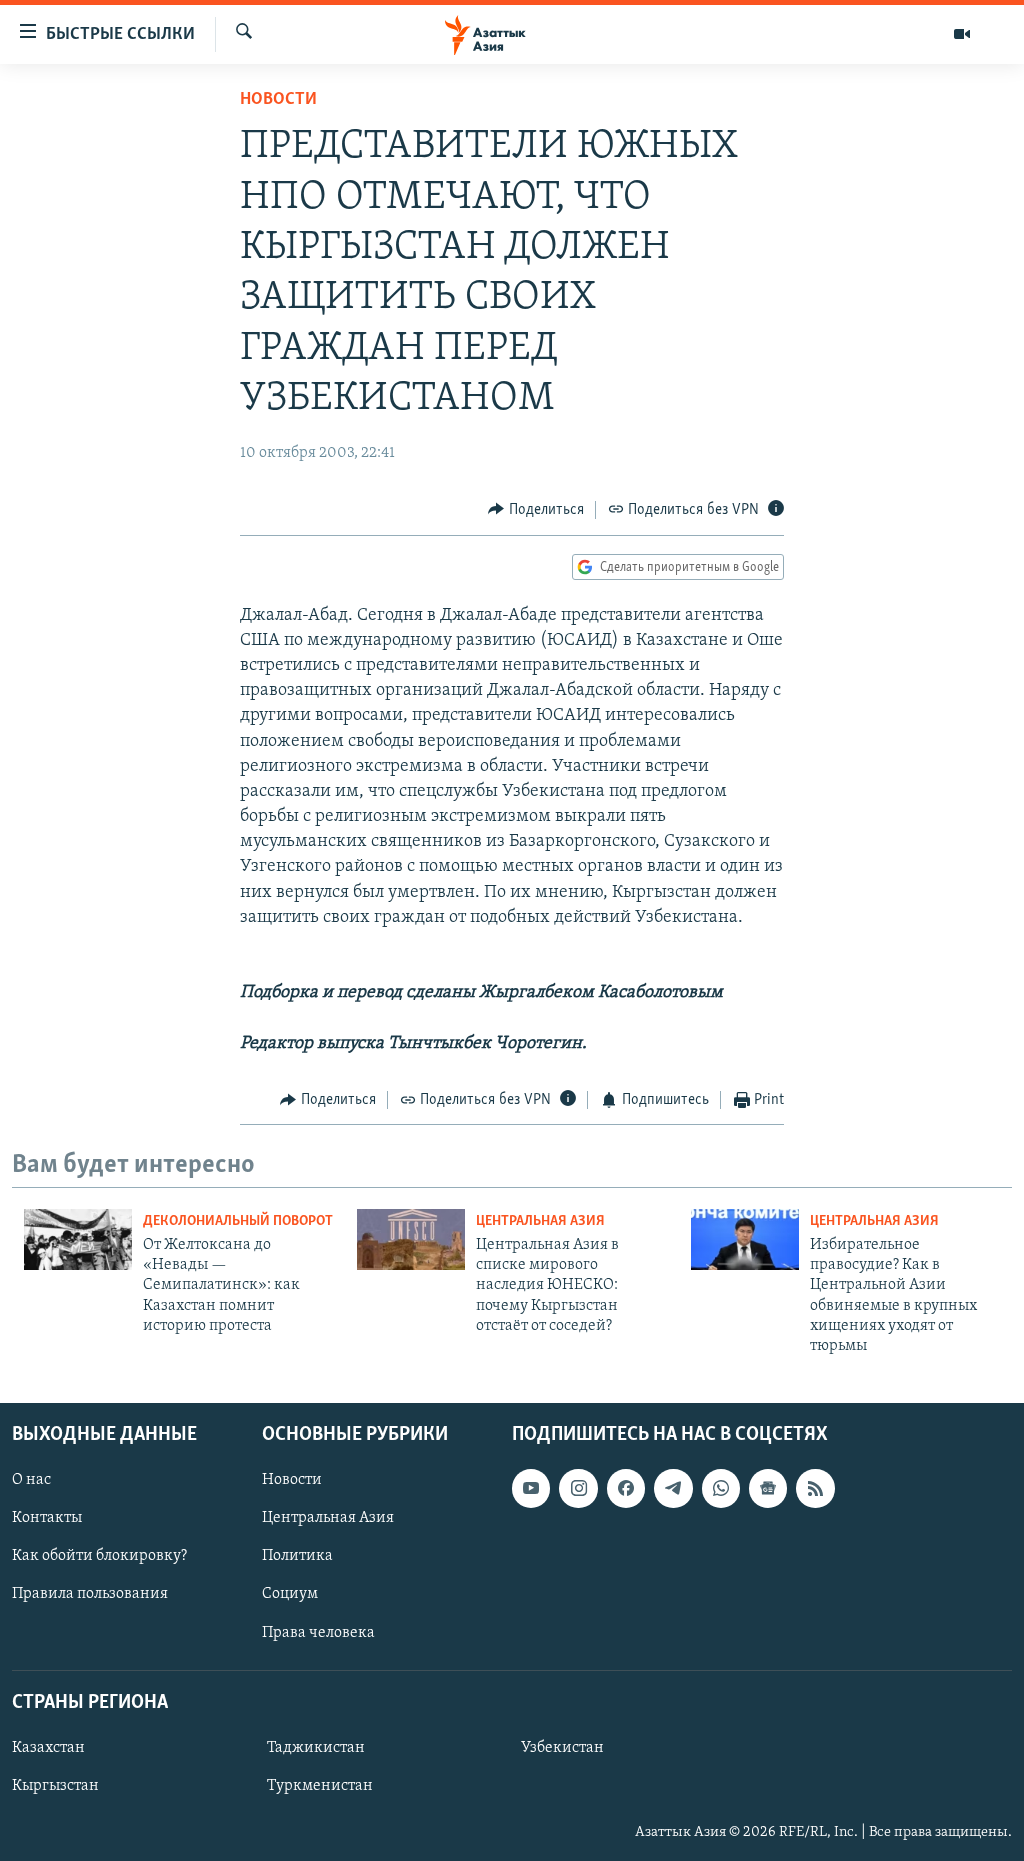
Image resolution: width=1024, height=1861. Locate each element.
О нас (31, 1480)
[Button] (536, 510)
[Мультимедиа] (962, 34)
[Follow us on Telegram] (673, 1488)
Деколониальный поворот (238, 1221)
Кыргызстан (55, 1786)
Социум (290, 1594)
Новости (278, 100)
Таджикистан (316, 1748)
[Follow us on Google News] (768, 1488)
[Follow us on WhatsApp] (721, 1488)
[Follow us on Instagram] (578, 1488)
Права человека (318, 1632)
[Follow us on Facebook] (626, 1488)
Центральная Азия (540, 1221)
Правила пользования (90, 1594)
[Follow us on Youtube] (531, 1488)
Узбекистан (562, 1748)
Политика (297, 1556)
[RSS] (815, 1488)
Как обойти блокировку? (99, 1556)
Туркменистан (320, 1786)
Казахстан (48, 1748)
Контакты (47, 1518)
